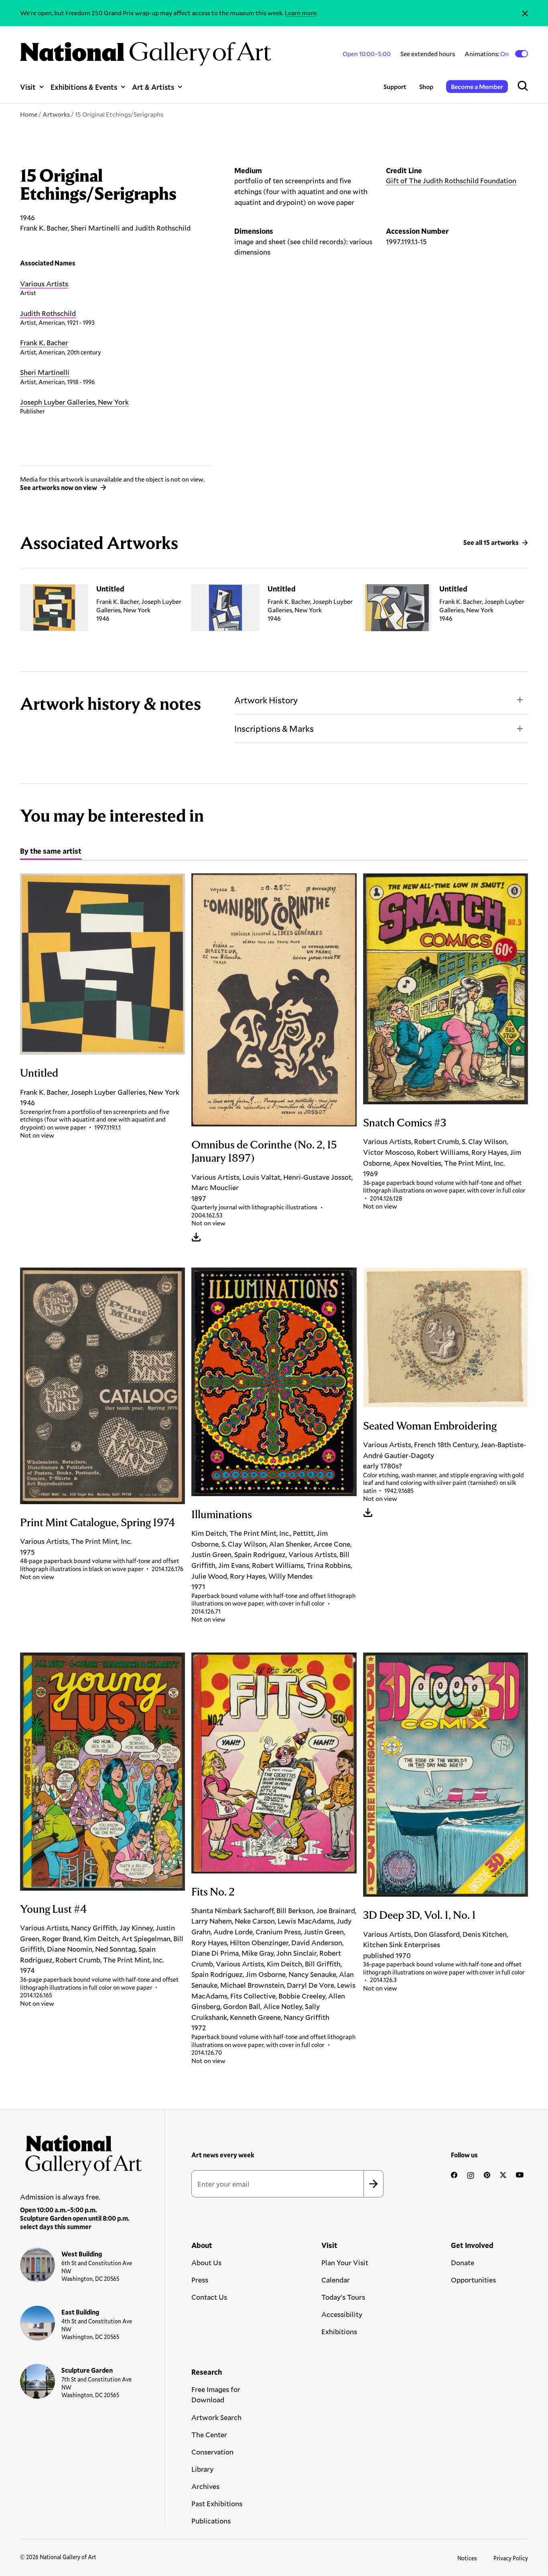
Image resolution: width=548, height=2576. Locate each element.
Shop (426, 86)
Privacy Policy (511, 2558)
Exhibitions (339, 2331)
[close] (525, 13)
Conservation (212, 2452)
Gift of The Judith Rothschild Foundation (451, 180)
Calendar (336, 2280)
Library (202, 2469)
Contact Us (209, 2297)
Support (395, 86)
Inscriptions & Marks (274, 728)
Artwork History (266, 700)
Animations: (487, 54)
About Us (206, 2262)
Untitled (110, 589)
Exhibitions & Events (84, 87)
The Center (209, 2434)
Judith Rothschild (48, 313)
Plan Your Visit (345, 2262)
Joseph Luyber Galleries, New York (74, 402)
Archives (205, 2486)
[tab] (51, 852)
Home (29, 114)
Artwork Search (216, 2417)
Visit (28, 87)
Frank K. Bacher (44, 342)
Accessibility (342, 2314)
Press (200, 2280)
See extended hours (428, 54)
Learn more (301, 13)
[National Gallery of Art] (81, 2152)
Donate (463, 2262)
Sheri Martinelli (45, 372)
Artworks (56, 114)
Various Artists (44, 284)
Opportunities (473, 2280)
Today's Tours (343, 2297)
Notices (467, 2558)
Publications (211, 2521)
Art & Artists (153, 87)
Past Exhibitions (217, 2503)
